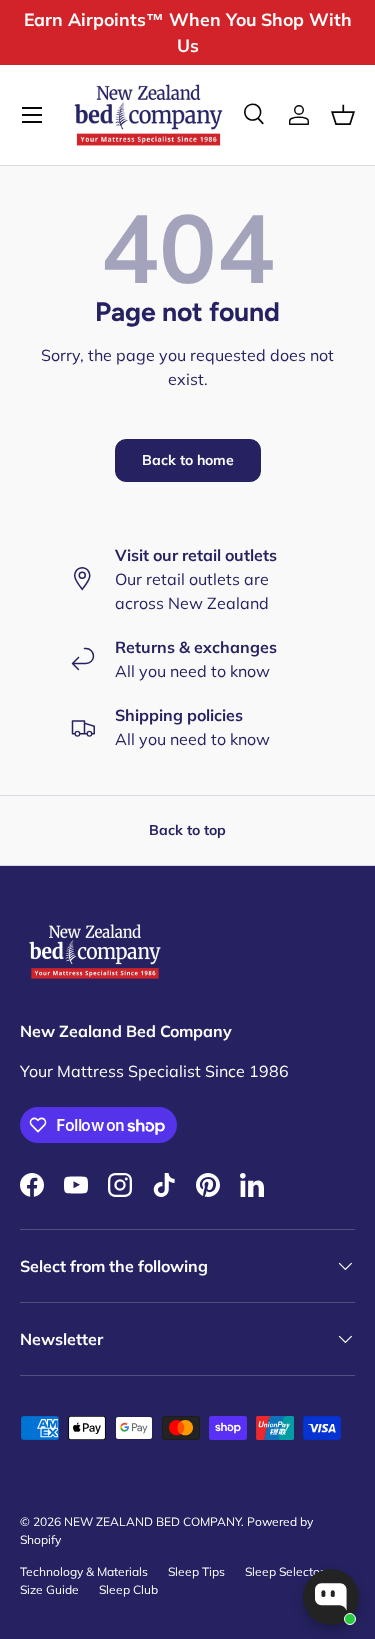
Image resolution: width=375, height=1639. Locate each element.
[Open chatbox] (331, 1597)
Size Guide (49, 1589)
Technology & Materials (84, 1571)
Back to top (187, 830)
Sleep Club (128, 1589)
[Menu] (32, 115)
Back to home (188, 460)
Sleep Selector (284, 1571)
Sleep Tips (196, 1571)
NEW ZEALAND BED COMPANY (152, 1521)
